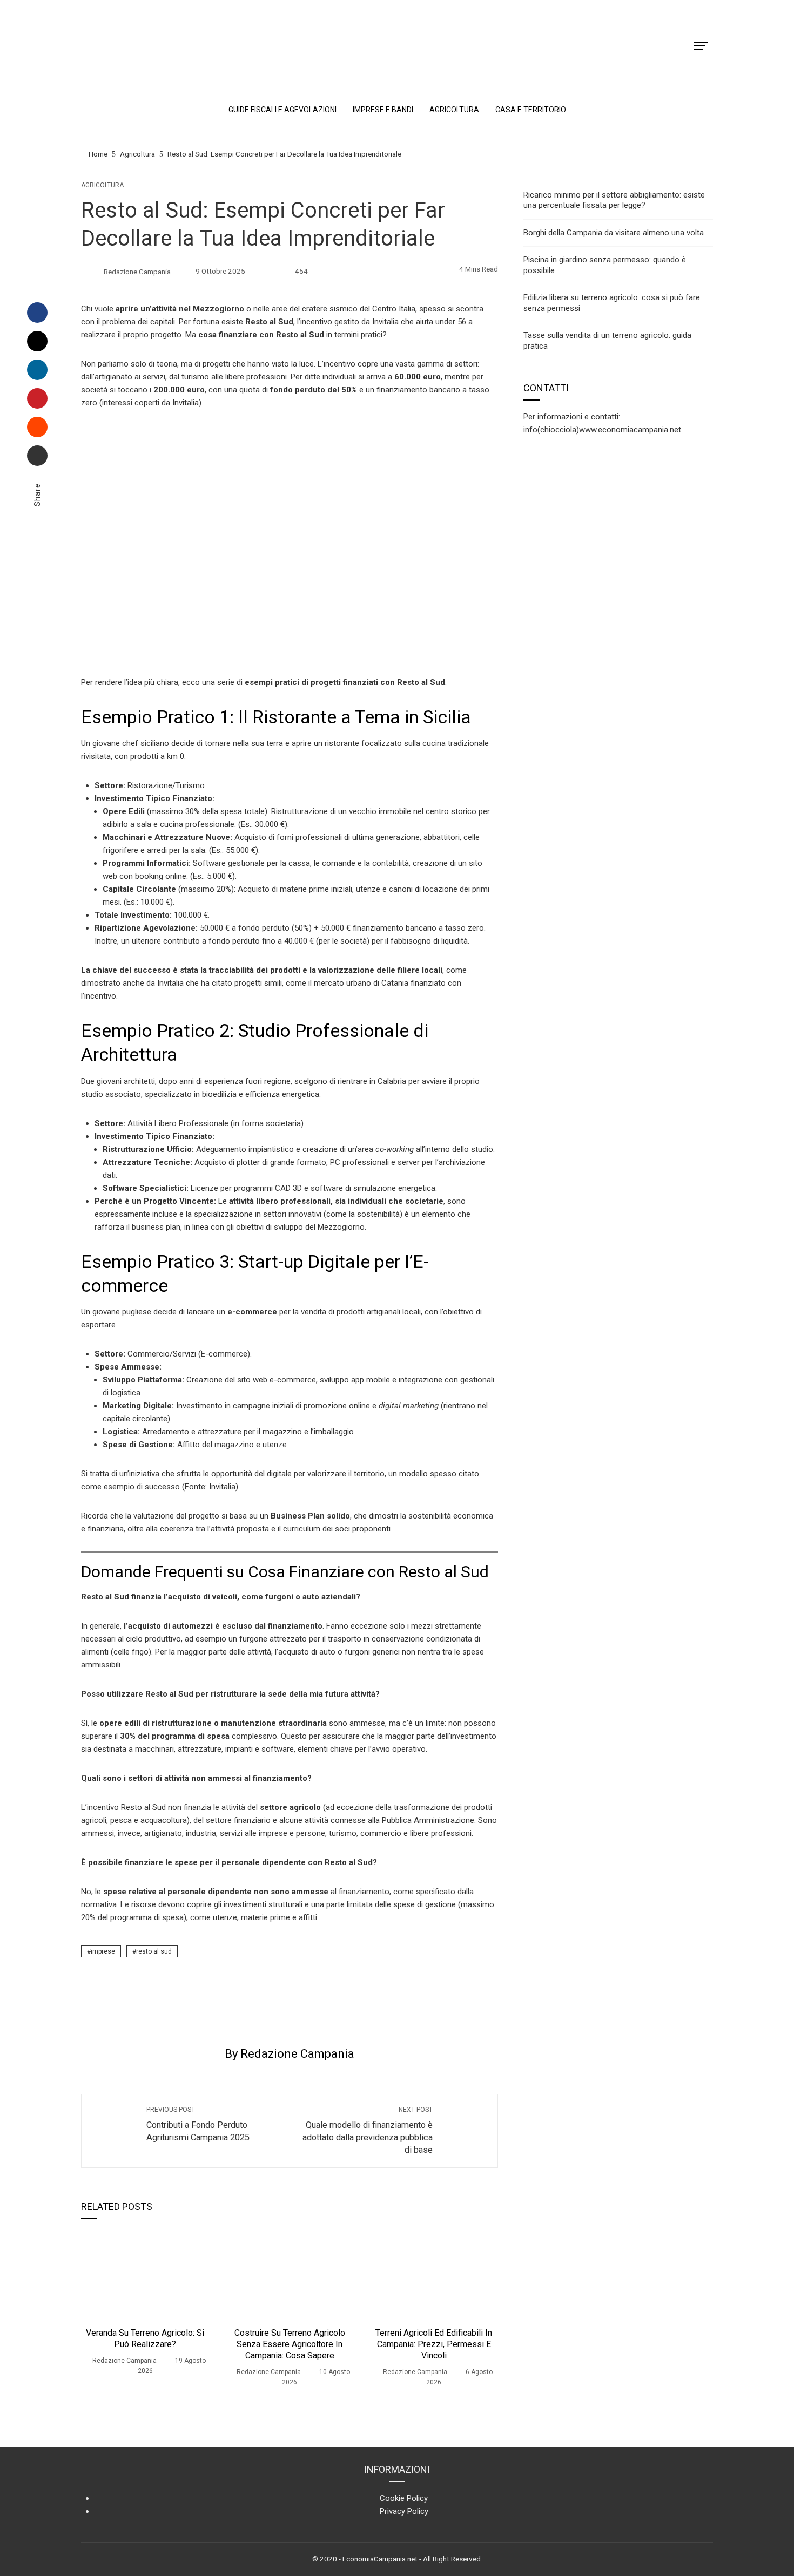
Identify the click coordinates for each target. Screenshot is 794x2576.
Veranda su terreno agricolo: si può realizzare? (145, 2338)
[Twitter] (37, 341)
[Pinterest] (37, 398)
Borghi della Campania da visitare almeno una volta (614, 233)
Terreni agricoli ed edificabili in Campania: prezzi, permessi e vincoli (434, 2344)
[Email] (37, 456)
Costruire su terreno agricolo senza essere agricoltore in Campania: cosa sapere (290, 2344)
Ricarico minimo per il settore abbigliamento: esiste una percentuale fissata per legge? (614, 200)
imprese (103, 1951)
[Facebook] (37, 313)
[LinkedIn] (37, 370)
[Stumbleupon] (37, 427)
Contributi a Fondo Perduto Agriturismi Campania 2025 (198, 2124)
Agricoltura (102, 185)
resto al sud (154, 1951)
